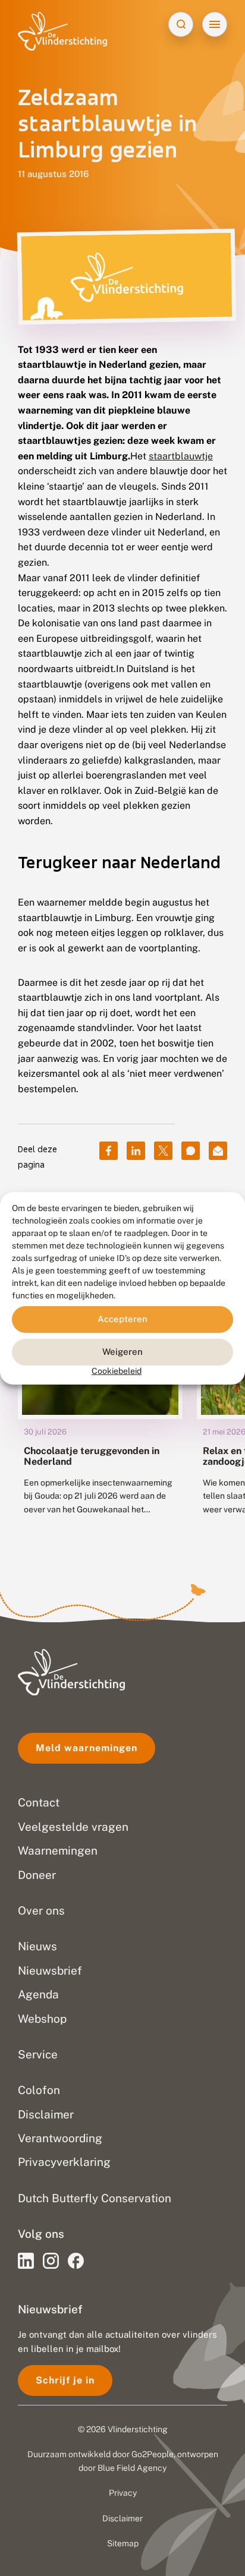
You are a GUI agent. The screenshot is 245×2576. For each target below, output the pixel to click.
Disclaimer (122, 2518)
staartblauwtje (181, 456)
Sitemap (123, 2543)
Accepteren (122, 1319)
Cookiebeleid (117, 1370)
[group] (100, 1401)
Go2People (153, 2454)
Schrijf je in (65, 2380)
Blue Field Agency (132, 2468)
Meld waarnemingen (87, 1748)
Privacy (123, 2493)
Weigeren (122, 1352)
